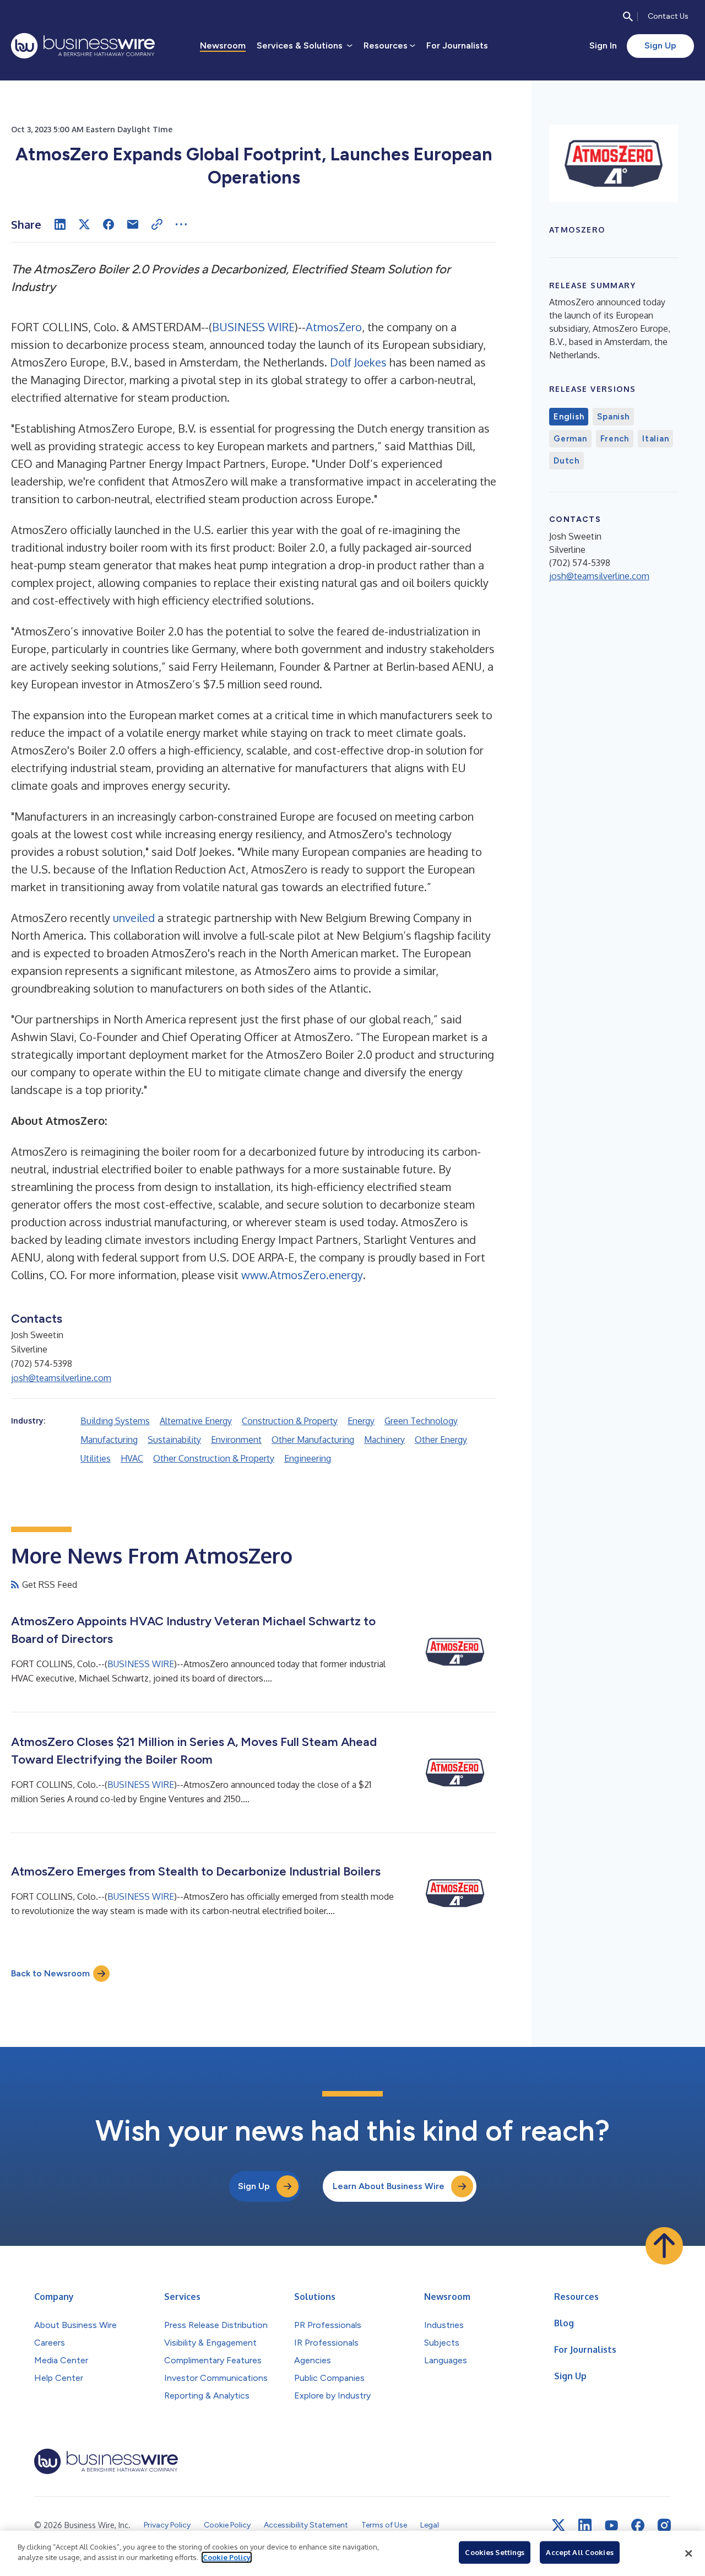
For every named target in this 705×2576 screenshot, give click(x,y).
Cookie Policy (227, 2557)
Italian (655, 439)
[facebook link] (638, 2525)
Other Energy (441, 1440)
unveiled (134, 918)
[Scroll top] (664, 2246)
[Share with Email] (133, 224)
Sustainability (174, 1440)
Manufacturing (109, 1440)
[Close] (688, 2553)
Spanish (613, 417)
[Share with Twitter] (84, 224)
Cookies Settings (495, 2552)
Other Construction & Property (214, 1458)
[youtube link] (611, 2526)
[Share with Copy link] (157, 224)
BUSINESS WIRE (253, 327)
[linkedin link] (585, 2525)
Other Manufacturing (313, 1440)
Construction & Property (290, 1421)
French (615, 439)
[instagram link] (664, 2525)
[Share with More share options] (181, 224)
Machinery (384, 1440)
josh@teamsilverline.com (61, 1378)
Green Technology (421, 1421)
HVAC (132, 1458)
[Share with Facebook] (109, 224)
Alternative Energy (196, 1421)
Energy (361, 1421)
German (570, 439)
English (569, 417)
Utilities (96, 1458)
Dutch (566, 461)
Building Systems (115, 1421)
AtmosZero (334, 327)
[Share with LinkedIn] (60, 224)
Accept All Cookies (579, 2552)
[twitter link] (558, 2525)
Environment (236, 1440)
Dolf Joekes (358, 362)
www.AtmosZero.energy (302, 1275)
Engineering (308, 1458)
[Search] (628, 17)
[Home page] (83, 46)
